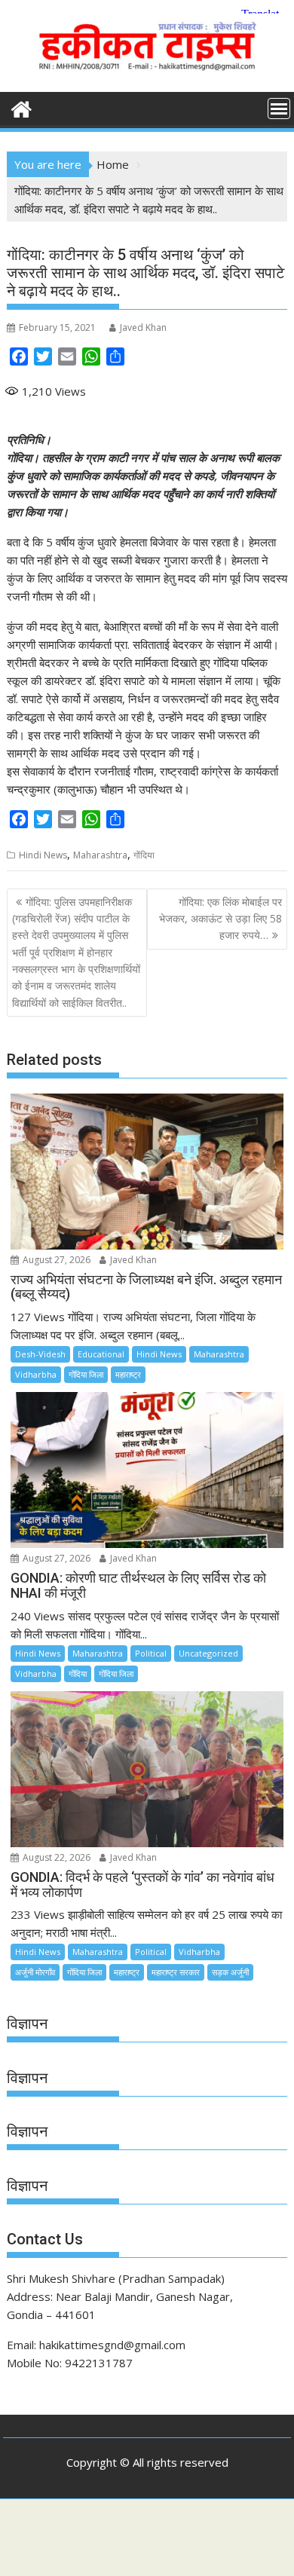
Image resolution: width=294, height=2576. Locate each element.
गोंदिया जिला (86, 1374)
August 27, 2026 (55, 1260)
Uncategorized (208, 1653)
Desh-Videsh (40, 1354)
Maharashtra (100, 855)
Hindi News (43, 855)
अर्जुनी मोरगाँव (35, 1972)
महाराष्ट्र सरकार (176, 1972)
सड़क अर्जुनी (230, 1972)
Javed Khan (143, 327)
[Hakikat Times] (21, 107)
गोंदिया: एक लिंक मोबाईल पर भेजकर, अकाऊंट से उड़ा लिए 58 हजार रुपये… (220, 919)
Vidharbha (36, 1374)
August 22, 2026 (55, 1857)
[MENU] (279, 109)
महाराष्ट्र (128, 1374)
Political (151, 1653)
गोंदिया (144, 855)
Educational (101, 1354)
